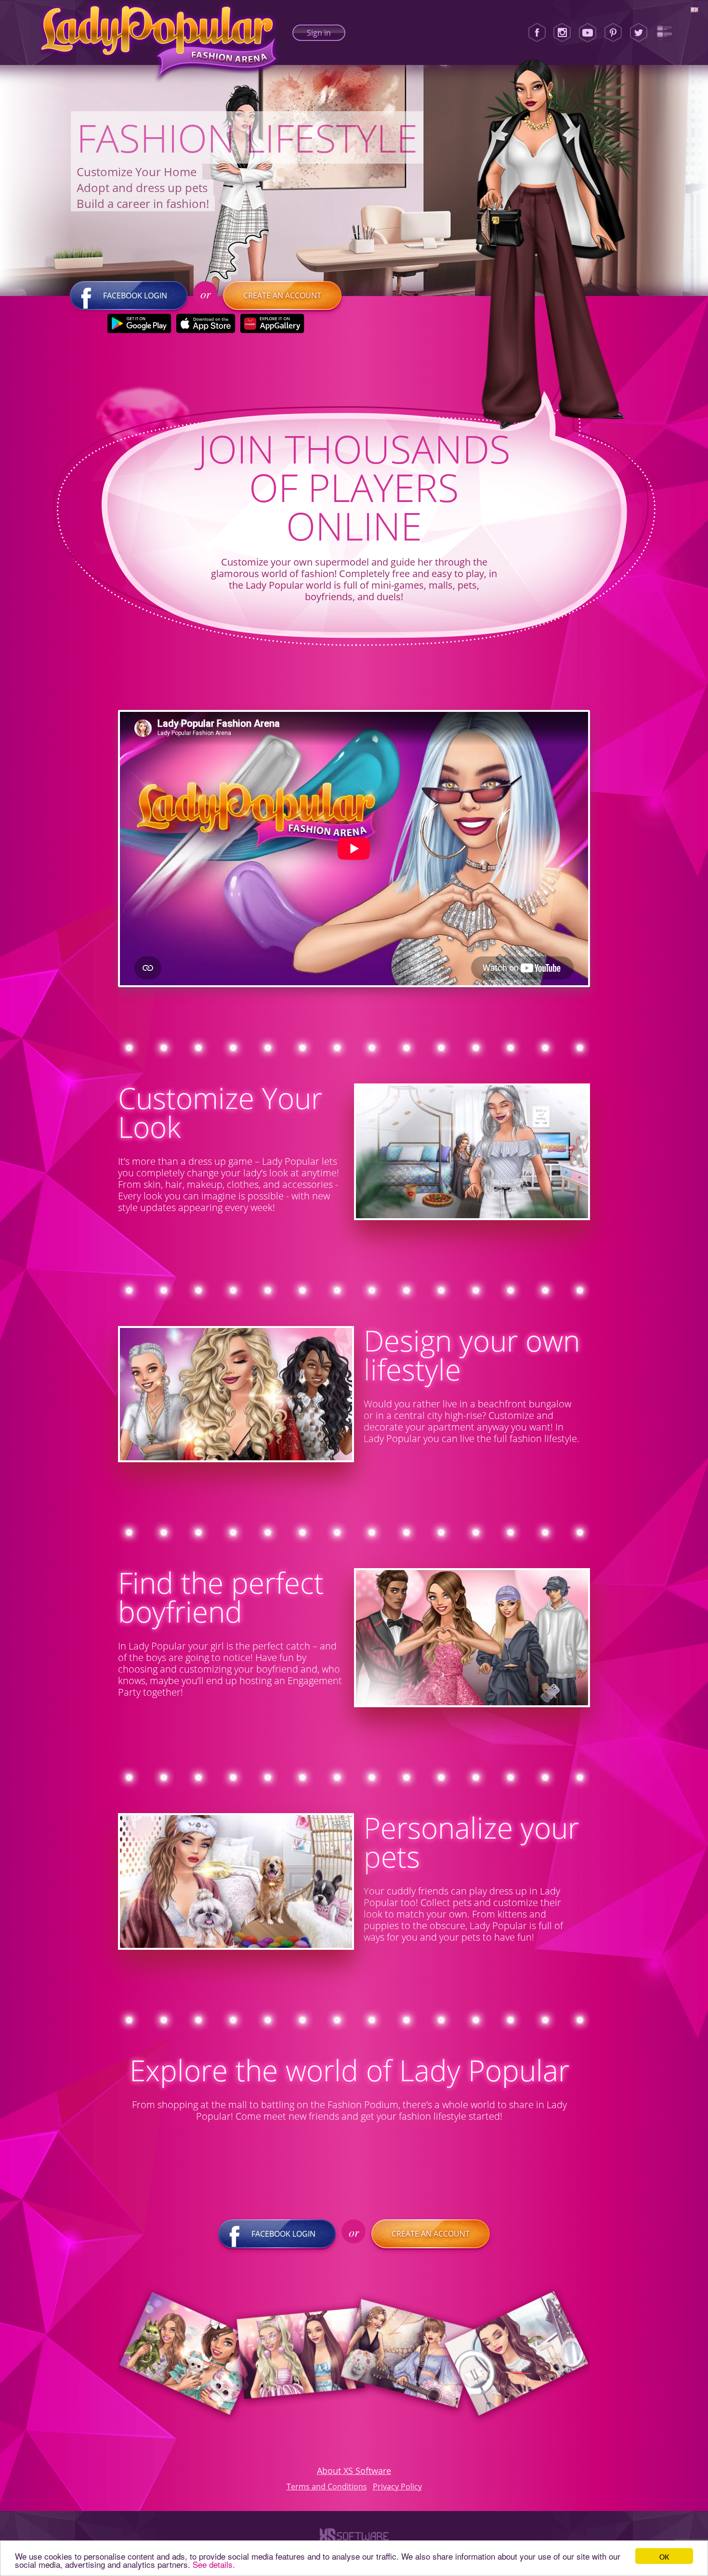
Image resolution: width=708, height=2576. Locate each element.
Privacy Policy (397, 2486)
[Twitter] (639, 33)
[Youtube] (588, 33)
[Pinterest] (613, 33)
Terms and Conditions (327, 2486)
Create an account (282, 296)
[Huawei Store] (272, 323)
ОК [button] (664, 2556)
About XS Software (354, 2471)
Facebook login (135, 296)
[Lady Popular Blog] (664, 33)
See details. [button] (214, 2564)
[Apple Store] (206, 323)
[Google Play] (139, 323)
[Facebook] (537, 33)
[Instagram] (562, 33)
